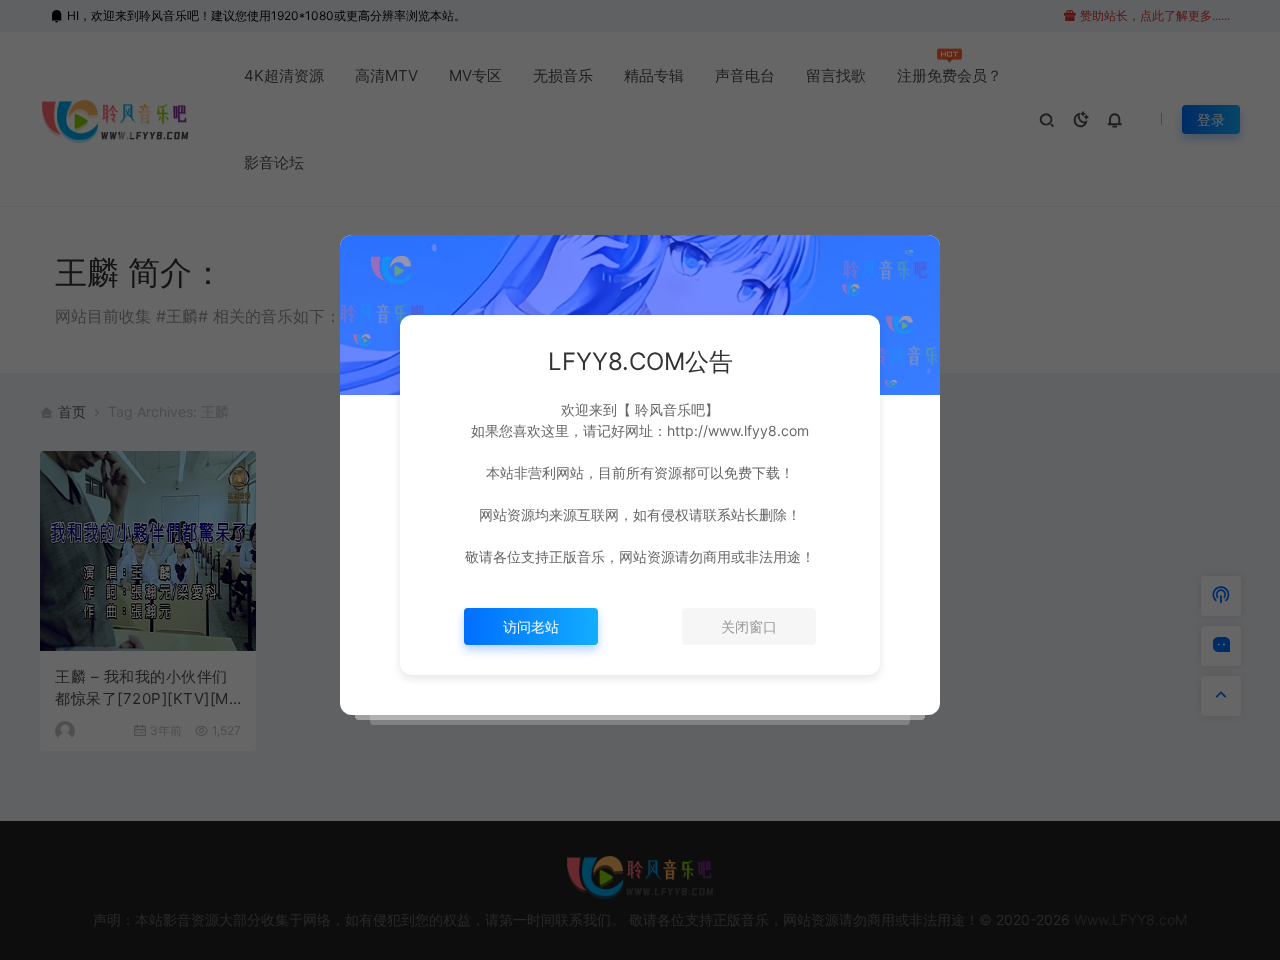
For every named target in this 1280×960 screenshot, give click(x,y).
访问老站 (531, 626)
